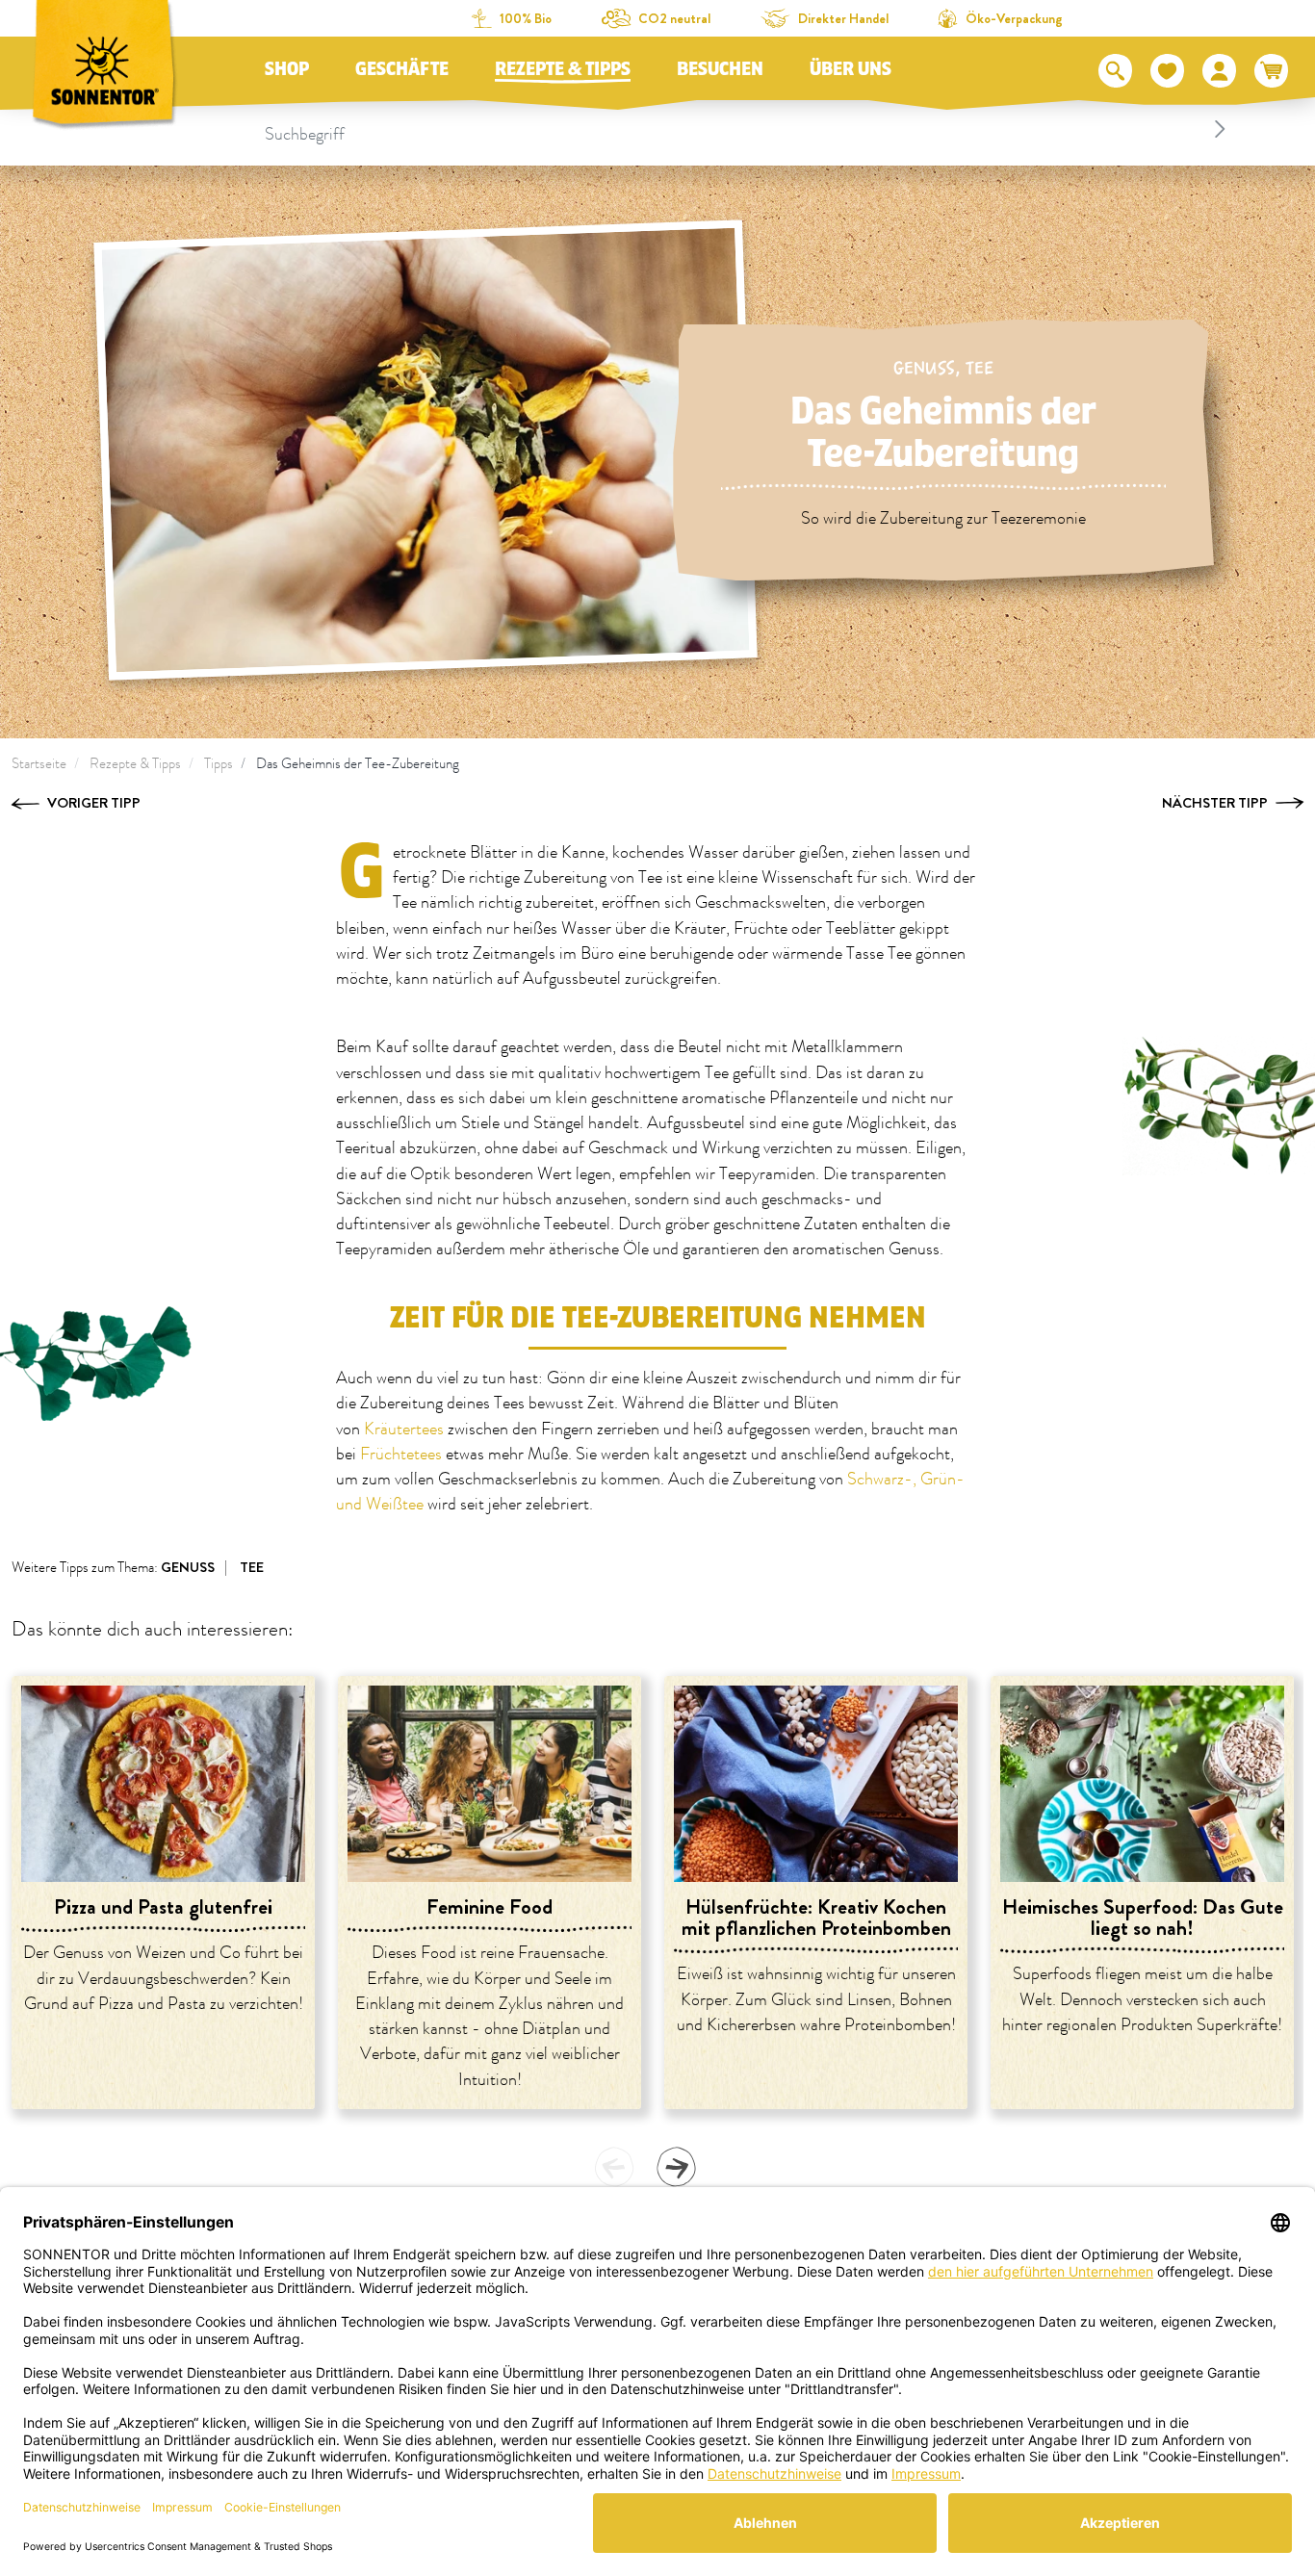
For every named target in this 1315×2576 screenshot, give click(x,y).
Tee (980, 368)
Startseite (39, 764)
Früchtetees (403, 1455)
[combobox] (748, 129)
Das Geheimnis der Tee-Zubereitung (358, 764)
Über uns (851, 69)
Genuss (924, 368)
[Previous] (614, 2167)
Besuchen (720, 69)
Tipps (219, 764)
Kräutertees (406, 1430)
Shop (287, 69)
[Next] (676, 2167)
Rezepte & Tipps (563, 69)
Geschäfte (402, 69)
